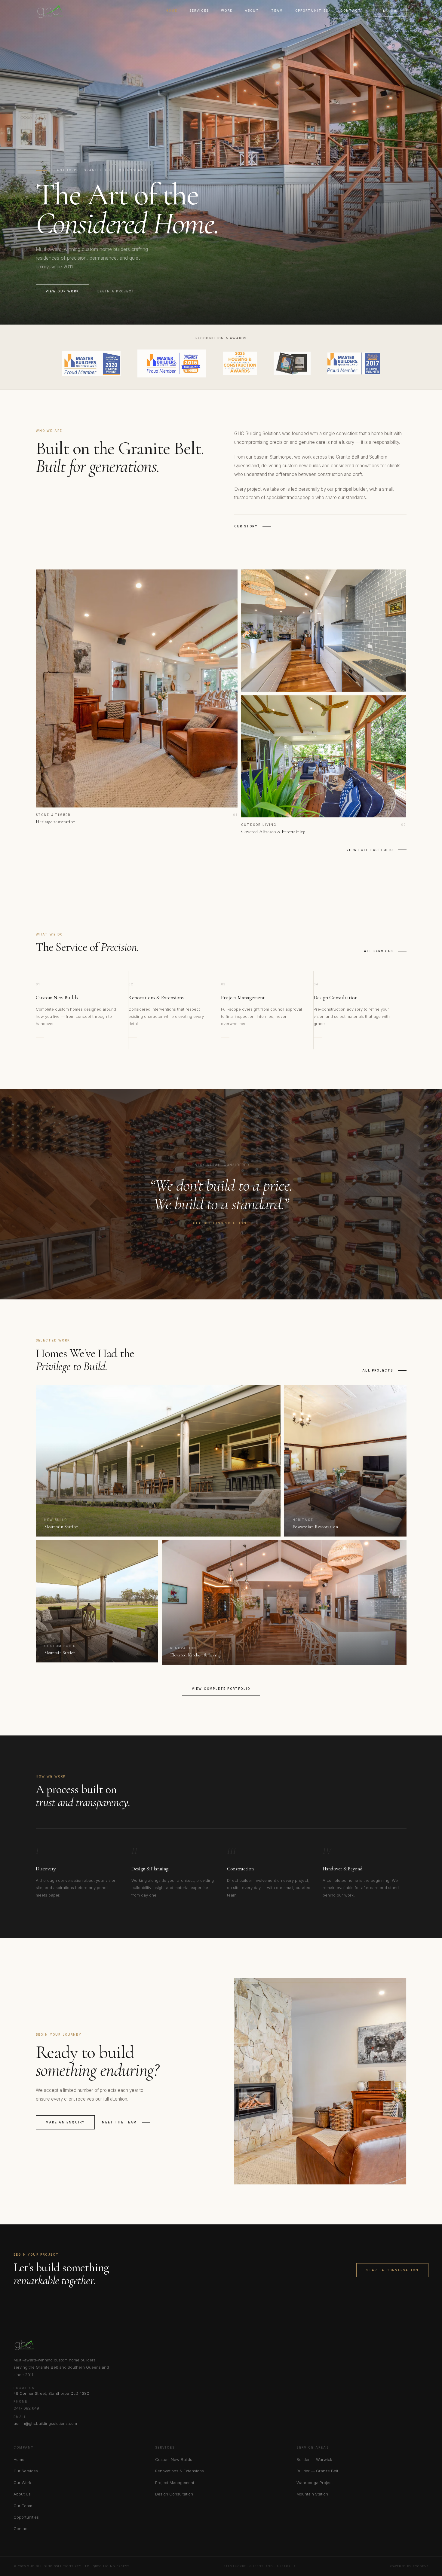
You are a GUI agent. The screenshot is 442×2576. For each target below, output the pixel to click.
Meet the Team (119, 2122)
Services (199, 11)
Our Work (22, 2483)
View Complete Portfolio (221, 1689)
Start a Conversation (392, 2270)
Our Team (23, 2506)
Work (227, 11)
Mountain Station (312, 2494)
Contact (351, 11)
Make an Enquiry (65, 2122)
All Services (378, 951)
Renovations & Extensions (180, 2471)
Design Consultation (174, 2494)
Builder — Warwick (314, 2459)
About (252, 11)
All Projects (378, 1370)
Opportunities (312, 11)
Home (172, 11)
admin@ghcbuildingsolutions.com (45, 2423)
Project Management (175, 2483)
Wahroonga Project (315, 2483)
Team (277, 11)
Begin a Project (116, 291)
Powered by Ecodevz (409, 2566)
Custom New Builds (174, 2459)
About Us (22, 2494)
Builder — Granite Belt (317, 2471)
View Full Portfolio (370, 850)
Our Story (246, 526)
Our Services (26, 2471)
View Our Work (62, 291)
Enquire (390, 11)
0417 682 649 (26, 2408)
